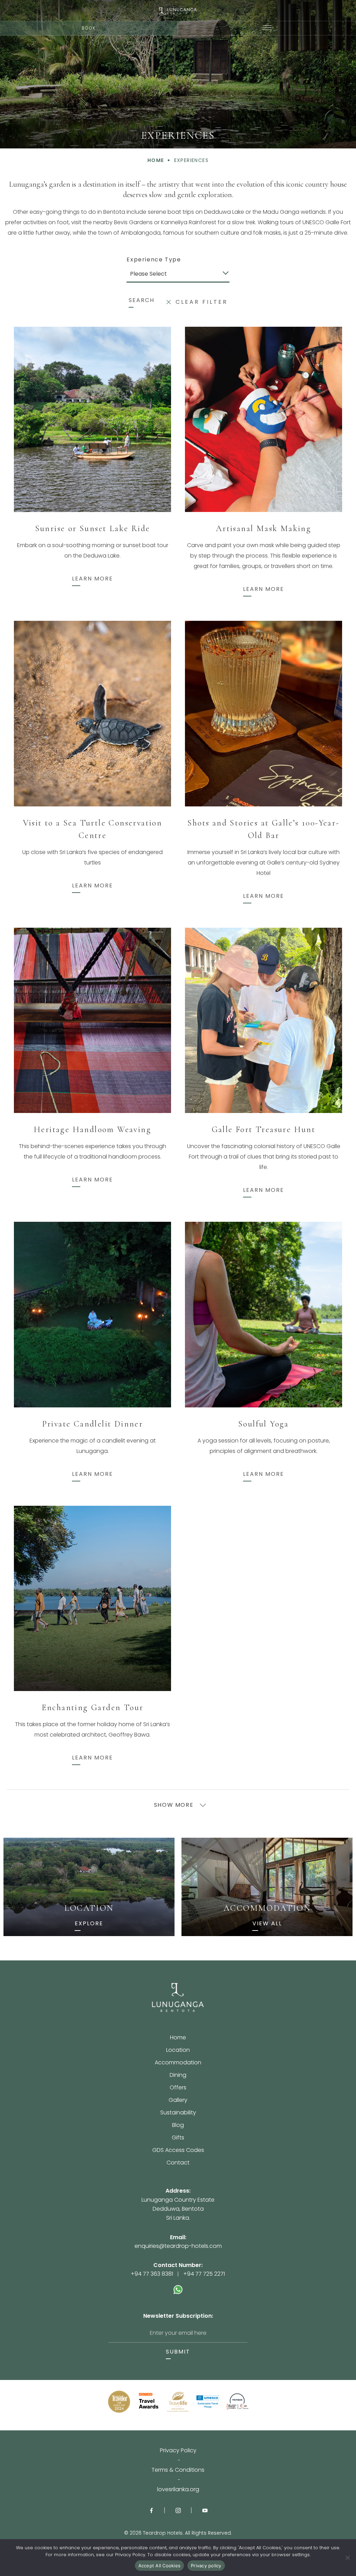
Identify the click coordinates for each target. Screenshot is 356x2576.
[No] (347, 2558)
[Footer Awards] (119, 2402)
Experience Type (154, 260)
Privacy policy (206, 2566)
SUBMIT (178, 2352)
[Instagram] (178, 2510)
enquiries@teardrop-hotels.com (178, 2246)
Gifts (178, 2138)
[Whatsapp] (178, 2286)
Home (178, 2038)
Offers (178, 2088)
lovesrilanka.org (178, 2489)
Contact (178, 2163)
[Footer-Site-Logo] (178, 1998)
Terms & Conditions (178, 2470)
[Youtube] (205, 2510)
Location (178, 2051)
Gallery (178, 2101)
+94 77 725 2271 (204, 2274)
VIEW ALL (267, 1924)
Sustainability (178, 2113)
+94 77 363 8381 (152, 2274)
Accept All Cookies (160, 2566)
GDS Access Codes (178, 2151)
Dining (178, 2076)
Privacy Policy (178, 2451)
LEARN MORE (92, 579)
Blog (178, 2126)
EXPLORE (89, 1924)
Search (141, 300)
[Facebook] (151, 2510)
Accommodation (178, 2063)
